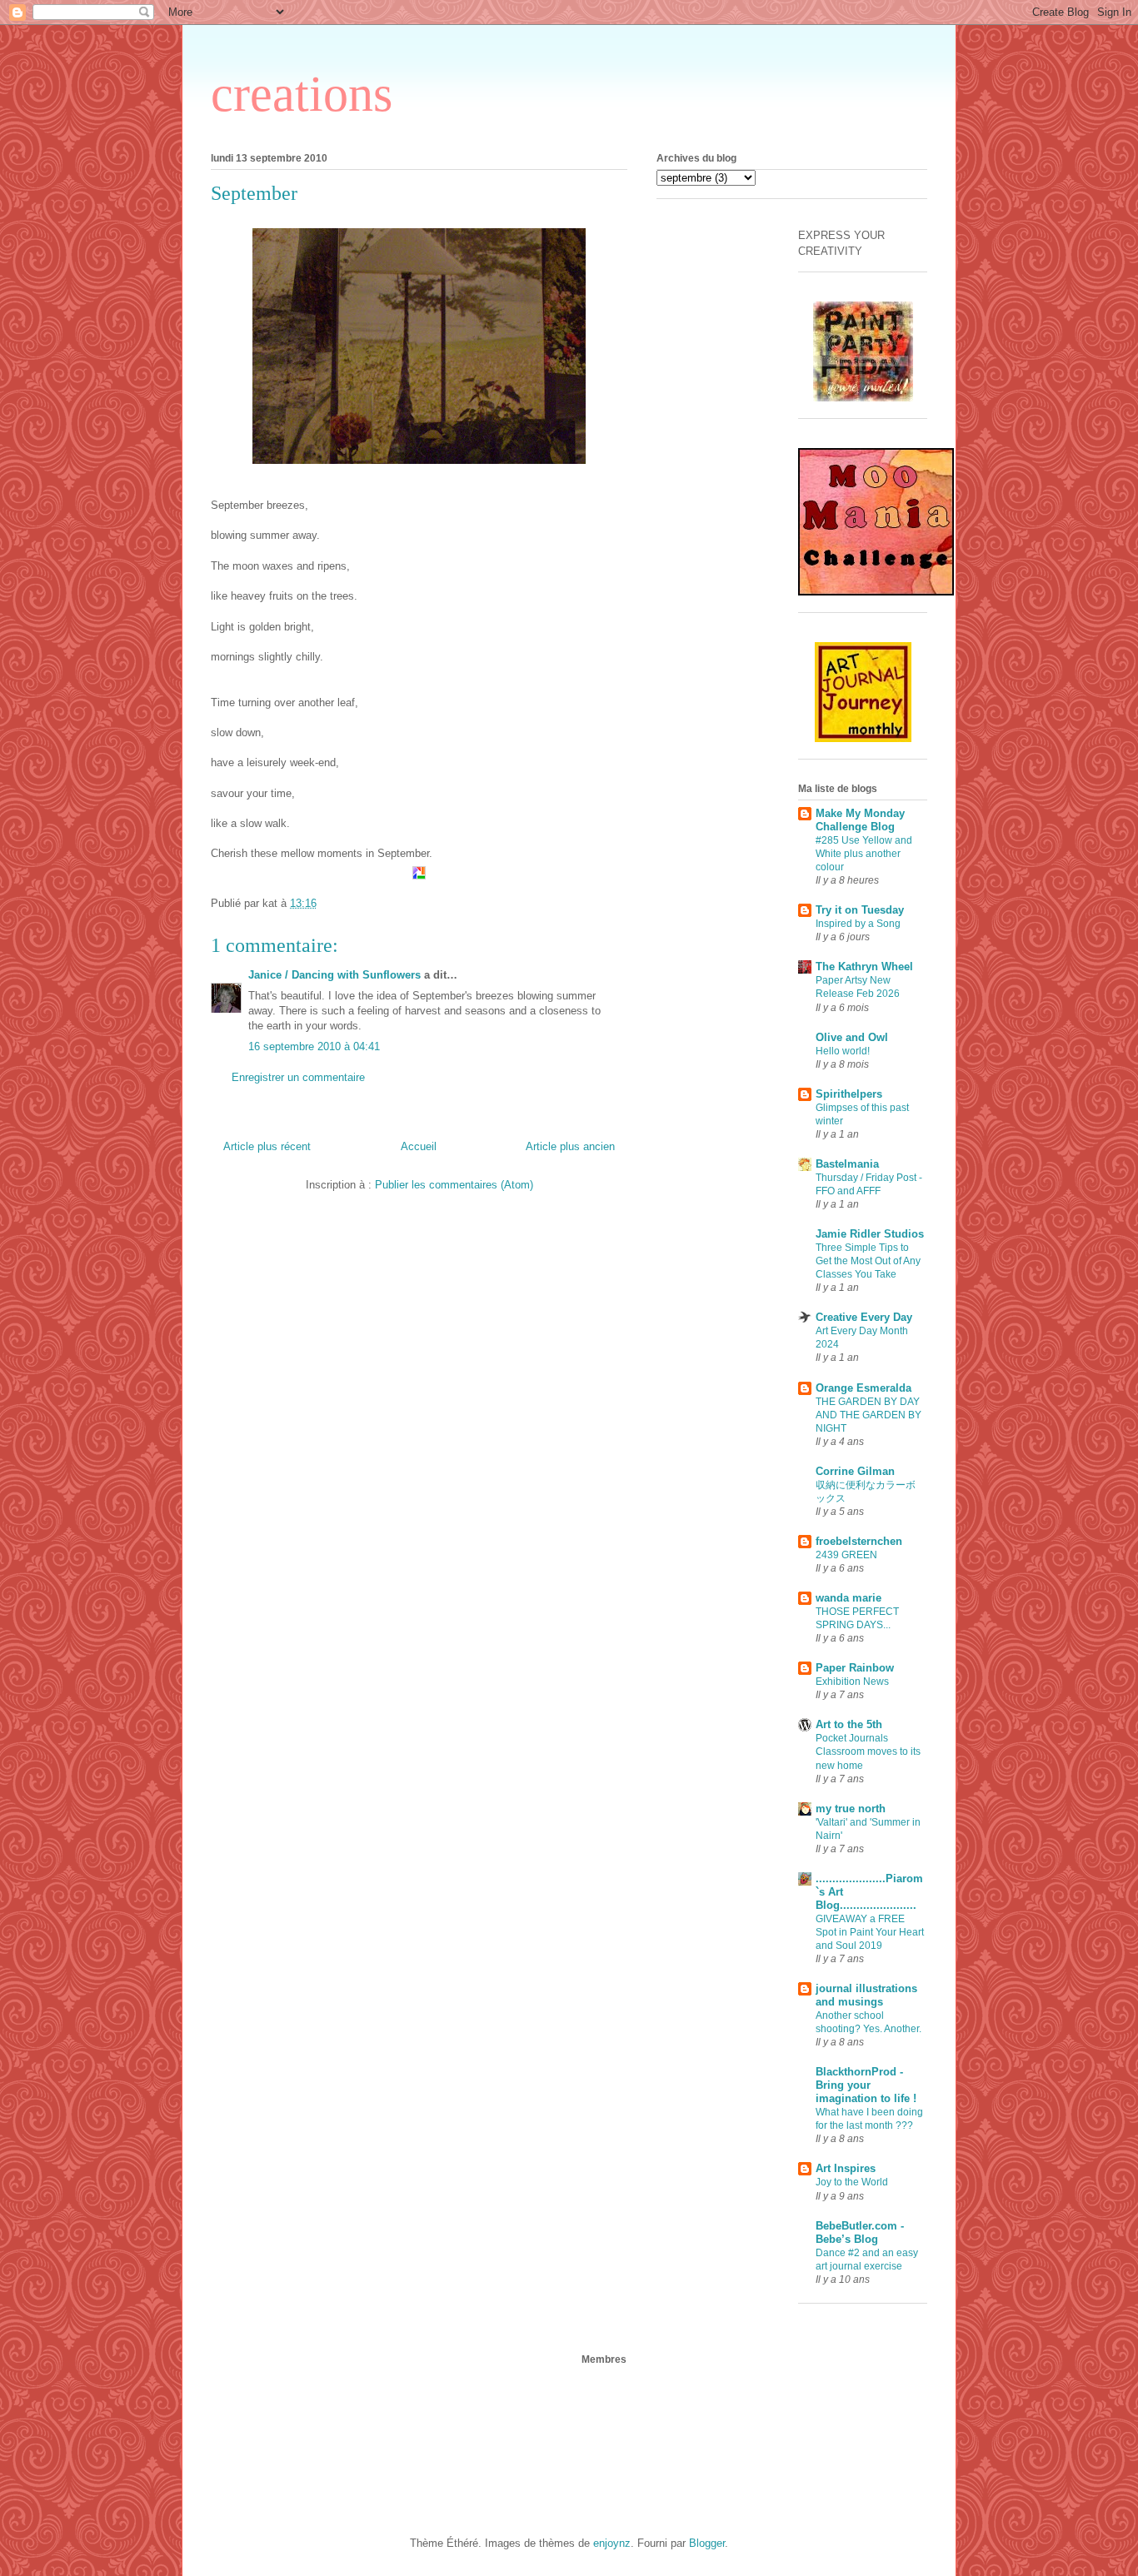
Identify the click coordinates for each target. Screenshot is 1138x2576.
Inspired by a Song (858, 924)
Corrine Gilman (855, 1471)
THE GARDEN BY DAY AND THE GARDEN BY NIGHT (868, 1415)
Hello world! (843, 1051)
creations (302, 94)
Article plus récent (267, 1146)
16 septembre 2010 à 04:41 (314, 1046)
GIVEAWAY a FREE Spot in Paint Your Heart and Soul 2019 (870, 1932)
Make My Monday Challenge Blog (860, 820)
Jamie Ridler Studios (870, 1234)
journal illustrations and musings (866, 1995)
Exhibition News (852, 1682)
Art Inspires (846, 2168)
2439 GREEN (846, 1555)
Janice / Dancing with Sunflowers (334, 975)
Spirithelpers (849, 1094)
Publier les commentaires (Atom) (454, 1185)
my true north (851, 1809)
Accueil (419, 1146)
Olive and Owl (852, 1037)
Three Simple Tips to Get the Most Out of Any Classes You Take (868, 1261)
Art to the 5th (849, 1724)
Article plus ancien (570, 1146)
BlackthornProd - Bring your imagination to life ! (866, 2085)
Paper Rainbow (855, 1668)
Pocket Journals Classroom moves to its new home (868, 1751)
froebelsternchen (859, 1541)
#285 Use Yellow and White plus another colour (864, 854)
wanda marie (849, 1598)
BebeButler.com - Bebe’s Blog (860, 2232)
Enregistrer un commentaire (298, 1077)
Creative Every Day (864, 1317)
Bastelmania (847, 1164)
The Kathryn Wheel (864, 967)
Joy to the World (852, 2182)
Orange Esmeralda (863, 1388)
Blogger (707, 2543)
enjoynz (612, 2543)
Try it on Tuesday (860, 910)
